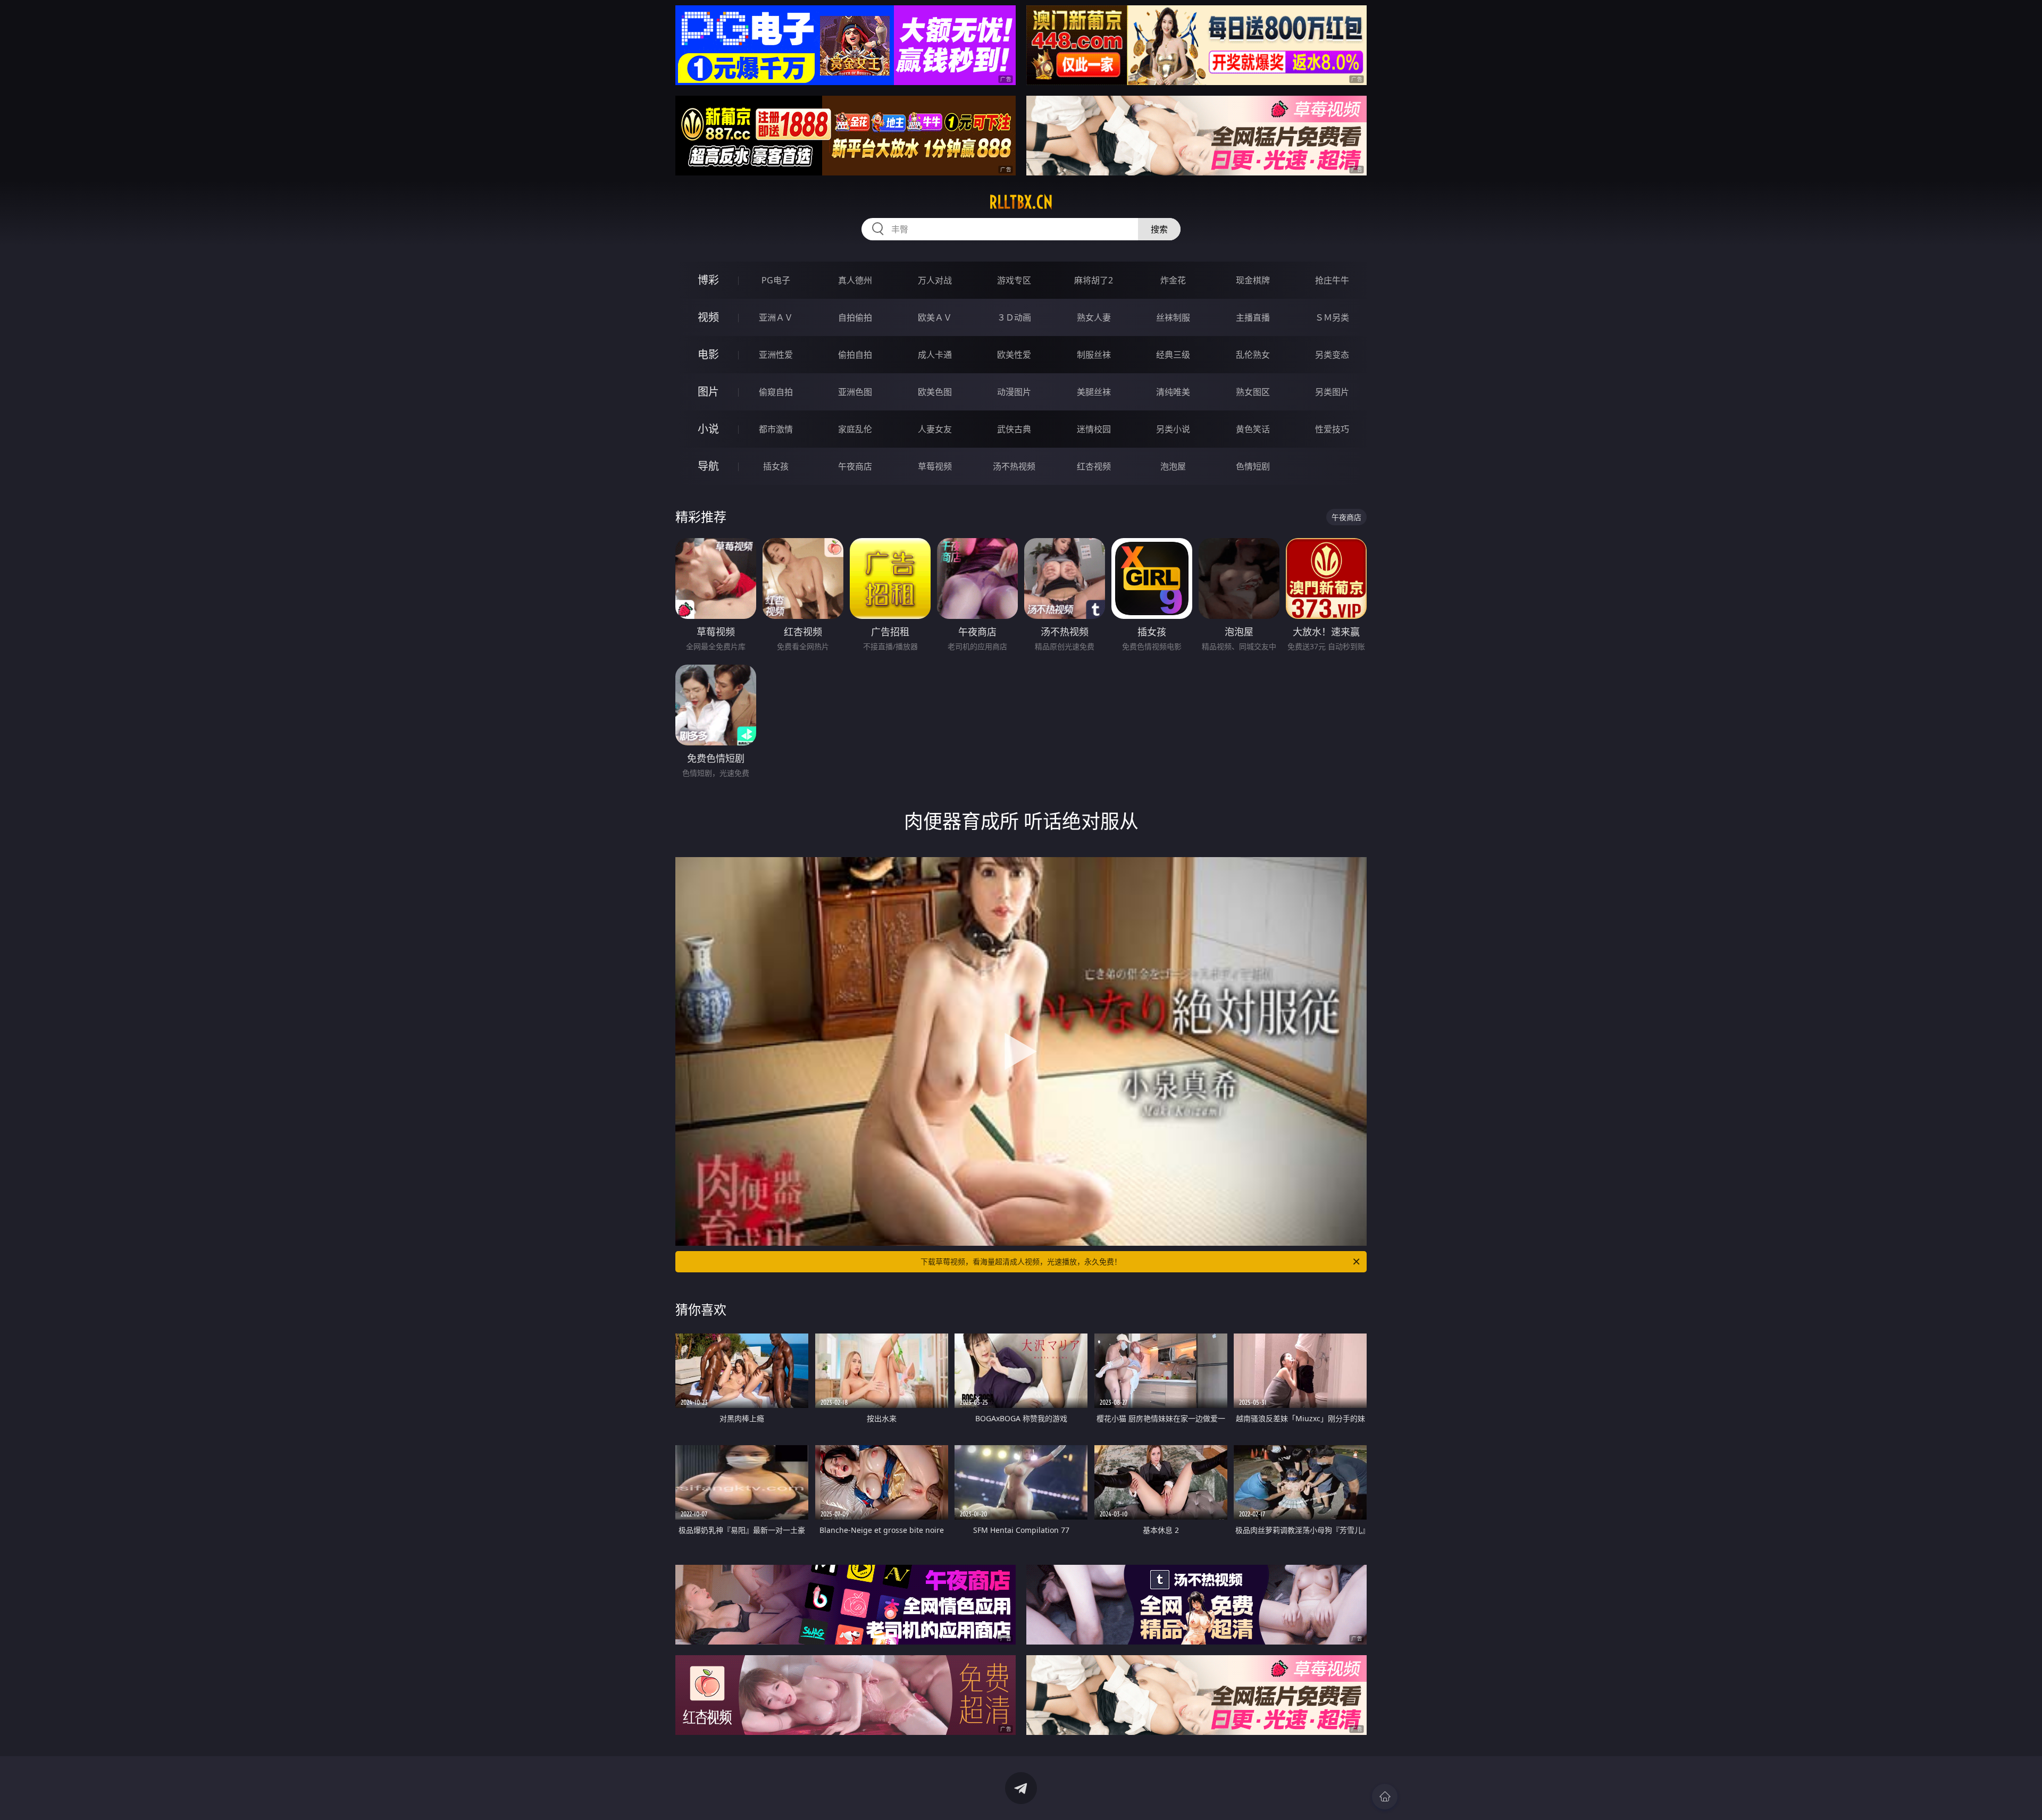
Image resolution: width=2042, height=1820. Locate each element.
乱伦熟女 (1253, 355)
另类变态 (1332, 355)
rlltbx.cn (1021, 202)
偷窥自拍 (776, 392)
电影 (708, 354)
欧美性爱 (1014, 355)
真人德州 (855, 280)
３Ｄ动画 (1014, 317)
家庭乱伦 (855, 429)
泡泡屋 (1173, 466)
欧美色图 (935, 392)
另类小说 (1173, 429)
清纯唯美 (1173, 392)
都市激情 (776, 429)
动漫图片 (1014, 392)
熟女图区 (1253, 392)
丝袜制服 (1173, 317)
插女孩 (776, 466)
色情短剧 (1253, 466)
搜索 (1159, 229)
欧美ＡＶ (935, 317)
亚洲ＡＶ (776, 317)
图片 (708, 392)
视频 (708, 317)
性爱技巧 (1332, 429)
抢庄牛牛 (1332, 280)
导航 (708, 466)
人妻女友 (935, 429)
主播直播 (1253, 317)
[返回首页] (1385, 1797)
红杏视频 (1094, 466)
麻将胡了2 (1094, 280)
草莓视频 (935, 466)
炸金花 (1173, 280)
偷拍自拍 (855, 355)
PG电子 (776, 280)
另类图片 (1332, 392)
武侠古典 (1014, 429)
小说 (708, 429)
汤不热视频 (1014, 466)
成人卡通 (935, 355)
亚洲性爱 (776, 355)
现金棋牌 (1253, 280)
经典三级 (1173, 355)
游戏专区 (1014, 280)
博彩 (708, 280)
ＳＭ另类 (1332, 317)
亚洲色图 (855, 392)
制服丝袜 (1094, 355)
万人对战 (935, 280)
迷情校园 (1094, 429)
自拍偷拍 (855, 317)
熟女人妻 (1094, 317)
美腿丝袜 (1094, 392)
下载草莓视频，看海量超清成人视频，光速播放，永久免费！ (1021, 1261)
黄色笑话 (1253, 429)
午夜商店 (855, 466)
